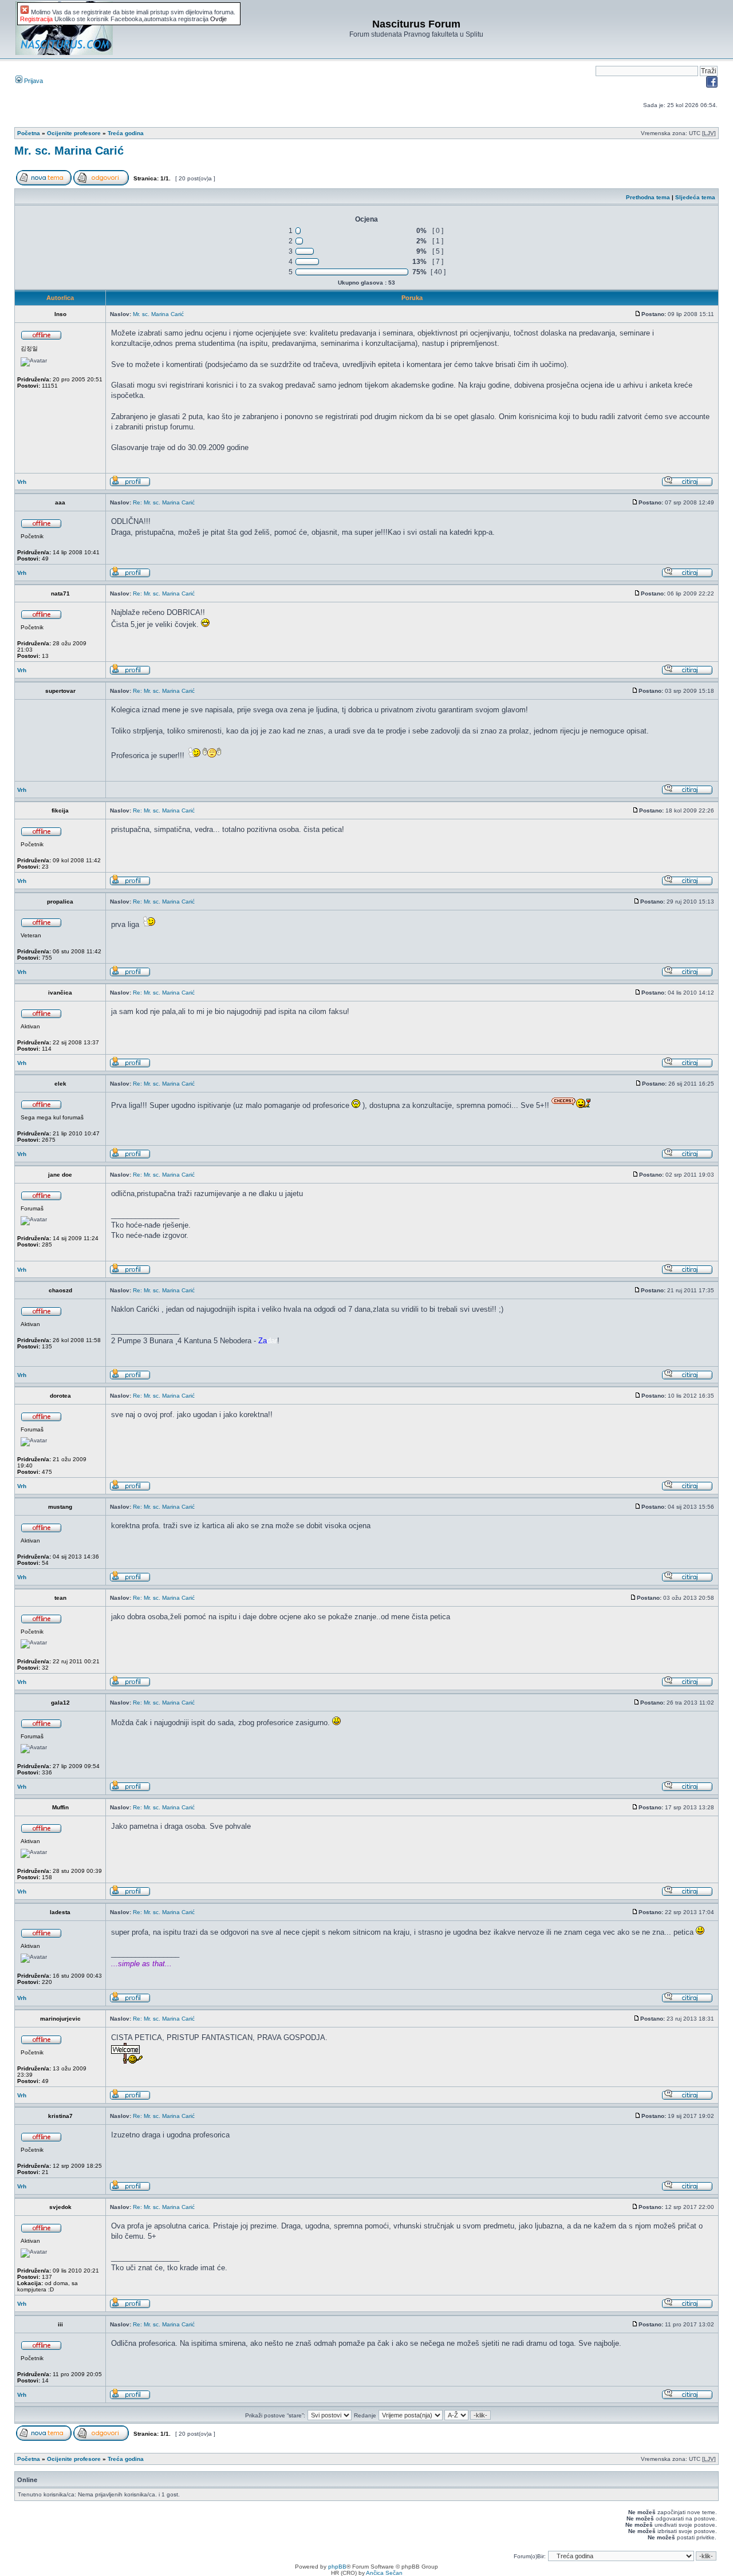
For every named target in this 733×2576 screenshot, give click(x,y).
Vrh (22, 482)
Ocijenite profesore (74, 133)
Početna (29, 133)
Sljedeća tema (695, 197)
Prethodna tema (648, 197)
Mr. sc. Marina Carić (69, 151)
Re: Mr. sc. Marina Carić (164, 502)
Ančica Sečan (384, 2573)
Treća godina (126, 133)
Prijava (33, 81)
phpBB (337, 2567)
